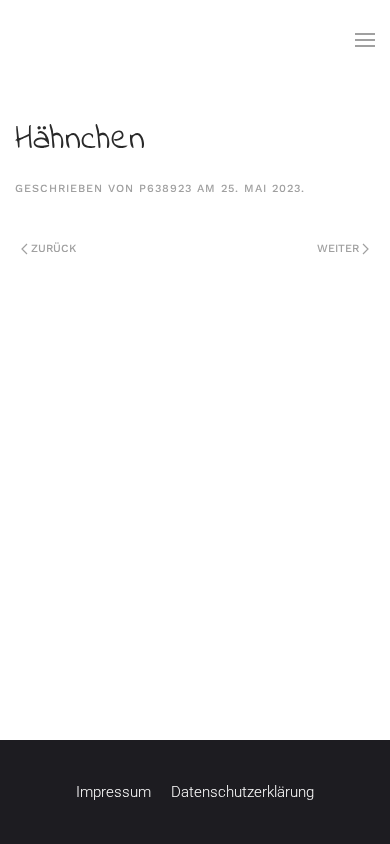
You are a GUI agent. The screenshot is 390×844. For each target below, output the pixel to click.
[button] (365, 40)
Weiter (338, 248)
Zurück (53, 248)
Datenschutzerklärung (242, 792)
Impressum (113, 792)
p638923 (165, 188)
